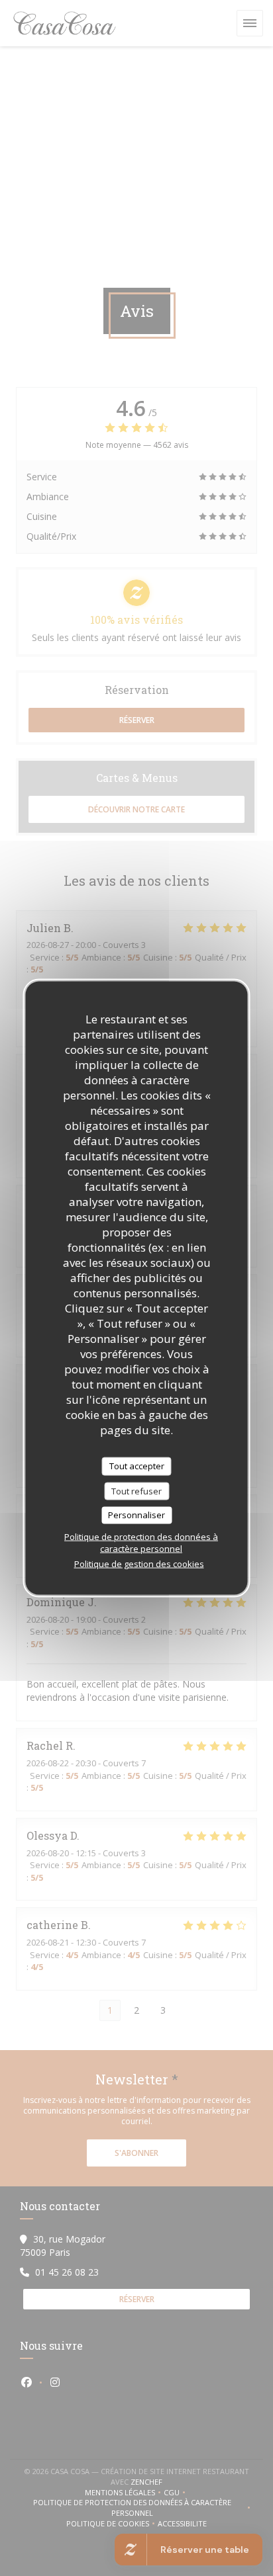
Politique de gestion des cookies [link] (139, 1563)
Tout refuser (136, 1490)
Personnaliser (136, 1515)
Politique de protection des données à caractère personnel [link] (141, 1542)
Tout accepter (137, 1466)
